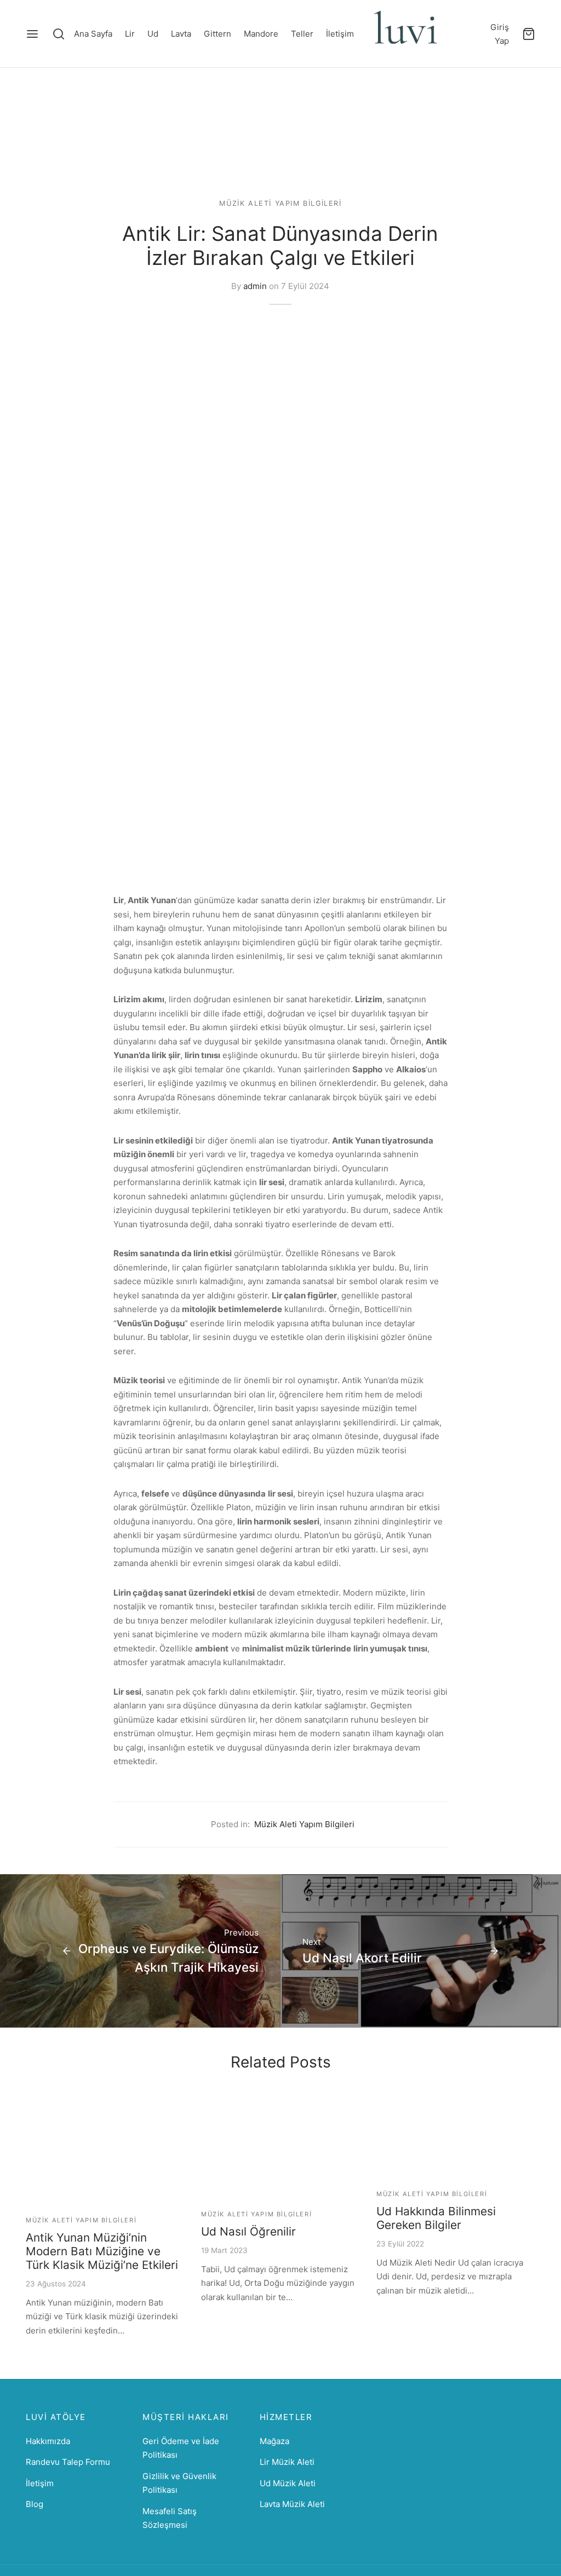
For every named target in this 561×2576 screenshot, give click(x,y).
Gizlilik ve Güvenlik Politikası (179, 2483)
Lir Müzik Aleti (287, 2462)
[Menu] (32, 34)
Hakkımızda (48, 2441)
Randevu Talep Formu (68, 2462)
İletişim (340, 34)
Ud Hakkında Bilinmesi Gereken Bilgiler (436, 2218)
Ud (153, 34)
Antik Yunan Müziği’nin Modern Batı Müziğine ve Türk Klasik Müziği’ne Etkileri (102, 2251)
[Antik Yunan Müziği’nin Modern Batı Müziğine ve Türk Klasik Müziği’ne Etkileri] (105, 2150)
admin (255, 286)
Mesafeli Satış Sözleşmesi (170, 2518)
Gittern (217, 34)
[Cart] (529, 34)
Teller (302, 34)
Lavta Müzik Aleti (292, 2504)
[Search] (59, 34)
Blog (35, 2504)
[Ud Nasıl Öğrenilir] (280, 2147)
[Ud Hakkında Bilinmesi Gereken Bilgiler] (456, 2137)
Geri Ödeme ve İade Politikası (181, 2448)
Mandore (261, 34)
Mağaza (274, 2441)
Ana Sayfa (93, 34)
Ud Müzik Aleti (288, 2483)
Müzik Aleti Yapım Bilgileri (280, 203)
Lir (130, 34)
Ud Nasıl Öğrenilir (248, 2231)
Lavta (181, 34)
